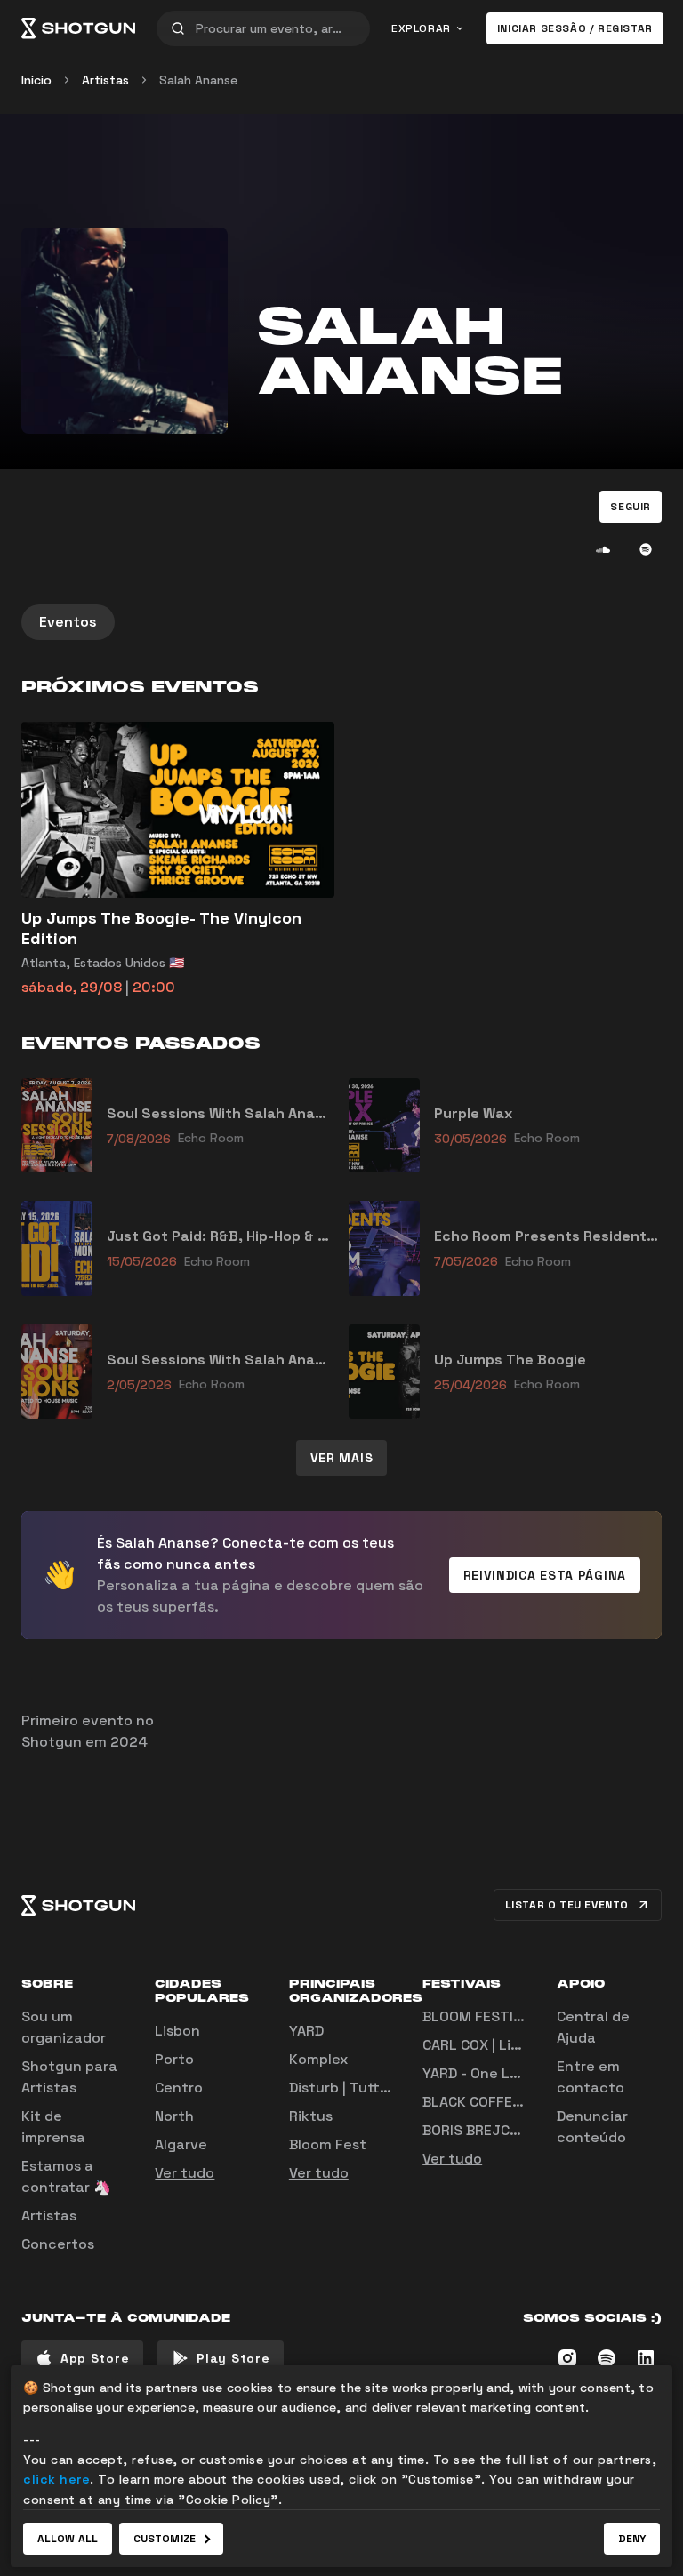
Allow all (68, 2539)
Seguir (631, 507)
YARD (306, 2031)
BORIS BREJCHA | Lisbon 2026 (523, 2130)
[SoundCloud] (603, 549)
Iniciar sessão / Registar (575, 28)
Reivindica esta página (545, 1575)
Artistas (105, 80)
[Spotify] (646, 549)
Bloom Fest (328, 2144)
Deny (632, 2539)
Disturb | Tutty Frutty (362, 2088)
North (174, 2116)
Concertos (58, 2244)
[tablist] (341, 622)
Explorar (421, 28)
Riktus (311, 2116)
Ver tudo (185, 2173)
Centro (179, 2088)
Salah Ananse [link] (198, 80)
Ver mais (342, 1458)
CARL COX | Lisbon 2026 (503, 2045)
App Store (95, 2358)
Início (36, 80)
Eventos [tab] (68, 622)
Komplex (318, 2059)
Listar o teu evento (567, 1905)
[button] (631, 507)
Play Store (233, 2358)
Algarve (181, 2144)
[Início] (78, 28)
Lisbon (177, 2031)
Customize (165, 2539)
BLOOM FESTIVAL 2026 (500, 2016)
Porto (174, 2059)
